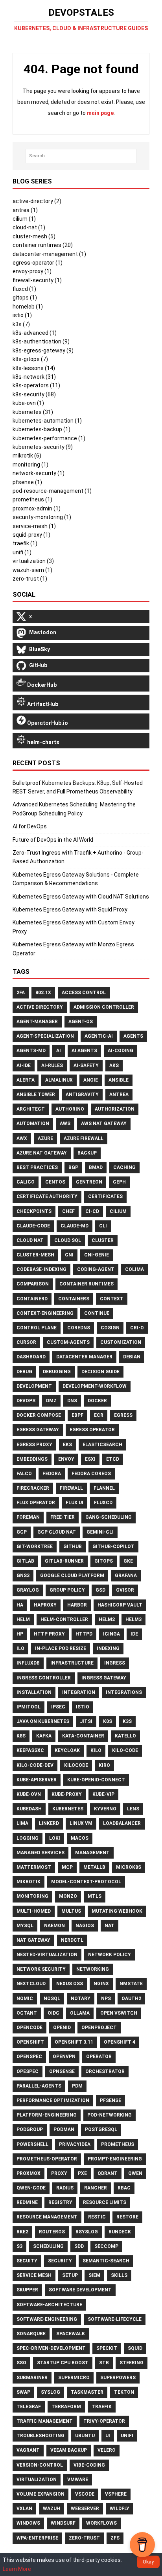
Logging (28, 1838)
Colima (134, 1269)
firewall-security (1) (37, 280)
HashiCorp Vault (120, 1605)
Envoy (66, 1459)
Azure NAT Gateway (42, 1153)
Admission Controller (104, 1007)
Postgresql (101, 2129)
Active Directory (40, 1007)
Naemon (54, 1926)
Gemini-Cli (100, 1532)
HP (20, 1634)
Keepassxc (30, 1750)
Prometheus (118, 2144)
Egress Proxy (34, 1445)
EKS (67, 1445)
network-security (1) (39, 473)
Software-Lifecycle (115, 2319)
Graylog (28, 1590)
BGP (73, 1167)
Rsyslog (87, 2232)
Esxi (90, 1459)
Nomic (25, 1999)
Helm (23, 1619)
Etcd (113, 1459)
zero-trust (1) (30, 579)
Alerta (26, 1080)
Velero (107, 2450)
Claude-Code (33, 1226)
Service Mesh (34, 2275)
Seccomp (106, 2246)
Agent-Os (81, 1022)
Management (92, 1853)
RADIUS (65, 2188)
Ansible (119, 1080)
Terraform (66, 2407)
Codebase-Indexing (41, 1269)
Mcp (67, 1867)
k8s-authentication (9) (41, 341)
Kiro (104, 1765)
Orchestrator (105, 2071)
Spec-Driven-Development (51, 2348)
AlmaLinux (59, 1080)
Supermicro (74, 2378)
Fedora (52, 1474)
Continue (97, 1313)
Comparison (33, 1284)
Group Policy (67, 1590)
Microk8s (129, 1867)
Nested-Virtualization (47, 1955)
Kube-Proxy (67, 1794)
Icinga (111, 1634)
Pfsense (110, 2100)
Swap (23, 2392)
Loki (55, 1838)
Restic (97, 2217)
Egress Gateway (38, 1430)
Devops (26, 1401)
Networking (93, 1969)
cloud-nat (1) (29, 227)
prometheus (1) (32, 499)
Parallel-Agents (39, 2086)
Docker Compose (39, 1415)
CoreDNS (79, 1328)
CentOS (55, 1182)
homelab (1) (28, 307)
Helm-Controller (64, 1619)
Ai (59, 1051)
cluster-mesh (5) (34, 236)
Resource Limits (105, 2202)
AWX (22, 1138)
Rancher (96, 2188)
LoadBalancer (122, 1823)
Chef (68, 1211)
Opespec (28, 2071)
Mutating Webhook (117, 1911)
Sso (21, 2363)
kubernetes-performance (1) (49, 438)
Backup (87, 1153)
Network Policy (110, 1955)
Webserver (85, 2509)
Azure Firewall (84, 1138)
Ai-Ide (24, 1066)
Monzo (68, 1896)
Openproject (99, 2028)
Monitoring (32, 1896)
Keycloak (67, 1750)
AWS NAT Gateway (104, 1124)
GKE (128, 1561)
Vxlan (24, 2509)
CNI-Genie (97, 1255)
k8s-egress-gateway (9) (43, 350)
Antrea (119, 1095)
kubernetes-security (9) (43, 447)
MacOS (80, 1838)
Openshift (30, 2042)
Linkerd (49, 1823)
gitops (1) (25, 298)
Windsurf (63, 2523)
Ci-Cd (92, 1211)
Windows (28, 2523)
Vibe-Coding (89, 2465)
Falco (24, 1474)
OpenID (62, 2028)
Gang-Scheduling (109, 1517)
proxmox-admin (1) (37, 508)
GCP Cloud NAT (57, 1532)
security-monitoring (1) (42, 517)
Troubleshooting (40, 2436)
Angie (91, 1080)
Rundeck (120, 2232)
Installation (34, 1692)
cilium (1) (24, 219)
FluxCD (103, 1503)
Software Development (80, 2290)
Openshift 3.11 (74, 2042)
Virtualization (37, 2480)
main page (100, 113)
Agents (133, 1036)
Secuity (27, 2261)
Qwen (135, 2173)
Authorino (70, 1109)
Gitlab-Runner (64, 1561)
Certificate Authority (47, 1196)
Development (34, 1386)
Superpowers (118, 2378)
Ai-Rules (52, 1066)
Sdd (79, 2246)
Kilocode (76, 1765)
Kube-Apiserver (37, 1780)
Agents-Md (31, 1051)
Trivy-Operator (104, 2421)
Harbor (77, 1605)
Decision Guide (100, 1372)
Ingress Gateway (104, 1678)
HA (20, 1605)
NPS (106, 1999)
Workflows (101, 2523)
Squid (135, 2348)
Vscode (85, 2494)
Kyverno (105, 1809)
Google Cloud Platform (72, 1576)
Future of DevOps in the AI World (53, 840)
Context (112, 1299)
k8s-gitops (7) (30, 359)
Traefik (102, 2407)
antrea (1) (25, 210)
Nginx (101, 1984)
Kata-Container (83, 1736)
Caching (124, 1167)
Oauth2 (131, 1999)
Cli (103, 1226)
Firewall (71, 1488)
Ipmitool (29, 1707)
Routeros (52, 2232)
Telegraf (29, 2407)
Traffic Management (45, 2421)
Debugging (57, 1372)
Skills (119, 2275)
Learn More (17, 2569)
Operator (99, 2057)
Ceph (119, 1182)
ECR (99, 1415)
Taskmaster (87, 2392)
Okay (148, 2562)
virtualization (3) (33, 561)
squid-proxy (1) (31, 535)
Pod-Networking (110, 2115)
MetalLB (94, 1867)
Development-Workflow (95, 1386)
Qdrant (108, 2173)
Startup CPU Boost (63, 2363)
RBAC (124, 2188)
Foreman (28, 1517)
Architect (31, 1109)
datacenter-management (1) (49, 254)
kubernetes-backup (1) (41, 429)
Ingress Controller (44, 1678)
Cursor (26, 1342)
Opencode (29, 2028)
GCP (22, 1532)
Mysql (25, 1926)
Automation (33, 1124)
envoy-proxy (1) (32, 271)
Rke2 (22, 2232)
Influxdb (28, 1663)
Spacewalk (71, 2334)
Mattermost (34, 1867)
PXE (82, 2173)
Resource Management (47, 2217)
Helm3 (133, 1619)
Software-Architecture (49, 2305)
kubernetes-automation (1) (47, 421)
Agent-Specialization (45, 1036)
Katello (125, 1736)
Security (60, 2261)
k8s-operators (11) (36, 385)
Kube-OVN (29, 1794)
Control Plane (37, 1328)
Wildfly (120, 2509)
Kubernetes (68, 1809)
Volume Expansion (40, 2494)
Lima (22, 1823)
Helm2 (107, 1619)
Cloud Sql (68, 1240)
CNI (69, 1255)
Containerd (32, 1299)
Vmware (78, 2480)
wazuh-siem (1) (32, 570)
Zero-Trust (84, 2538)
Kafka (44, 1736)
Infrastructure (72, 1663)
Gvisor (125, 1590)
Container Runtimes (87, 1284)
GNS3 (23, 1576)
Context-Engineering (45, 1313)
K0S (108, 1721)
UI (108, 2436)
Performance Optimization (53, 2100)
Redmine (27, 2202)
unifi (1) (22, 552)
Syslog (51, 2392)
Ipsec (58, 1707)
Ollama (80, 2013)
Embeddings (32, 1459)
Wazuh (52, 2509)
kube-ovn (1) (28, 403)
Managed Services (40, 1853)
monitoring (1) (30, 465)
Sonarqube (31, 2334)
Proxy (59, 2173)
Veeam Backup (69, 2450)
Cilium (118, 1211)
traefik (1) (25, 543)
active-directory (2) (37, 201)
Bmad (96, 1167)
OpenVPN (64, 2057)
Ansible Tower (36, 1095)
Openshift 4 (120, 2042)
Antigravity (82, 1095)
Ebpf (77, 1415)
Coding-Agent (96, 1269)
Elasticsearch (102, 1445)
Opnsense (62, 2071)
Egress (123, 1415)
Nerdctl (72, 1940)
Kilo (96, 1750)
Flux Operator (36, 1503)
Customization (121, 1342)
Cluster (103, 1240)
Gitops (104, 1561)
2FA (21, 993)
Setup (70, 2275)
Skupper (27, 2290)
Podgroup (30, 2129)
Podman (64, 2129)
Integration (79, 1692)
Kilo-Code (125, 1750)
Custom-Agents (68, 1342)
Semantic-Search (106, 2261)
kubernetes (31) (33, 412)
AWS (65, 1124)
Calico (26, 1182)
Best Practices (37, 1167)
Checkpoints (34, 1211)
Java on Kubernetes (43, 1721)
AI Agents (84, 1051)
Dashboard (31, 1357)
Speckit (107, 2348)
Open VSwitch (119, 2013)
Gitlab (25, 1561)
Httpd (84, 1634)
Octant (27, 2013)
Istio (83, 1707)
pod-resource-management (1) (52, 491)
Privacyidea (75, 2144)
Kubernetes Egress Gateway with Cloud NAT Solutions (81, 897)
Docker (97, 1401)
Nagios (85, 1926)
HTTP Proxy (49, 1634)
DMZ (51, 1401)
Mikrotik (29, 1882)
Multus (71, 1911)
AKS (114, 1066)
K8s (21, 1736)
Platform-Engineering (47, 2115)
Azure (45, 1138)
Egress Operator (92, 1430)
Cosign (110, 1328)
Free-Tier (63, 1517)
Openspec (29, 2057)
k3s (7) (21, 324)
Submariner (32, 2378)
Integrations (124, 1692)
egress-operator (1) (38, 263)
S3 (19, 2246)
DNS (72, 1401)
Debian (132, 1357)
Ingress (115, 1663)
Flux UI (75, 1503)
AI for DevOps (30, 826)
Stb (104, 2363)
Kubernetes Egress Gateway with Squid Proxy (70, 909)
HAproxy (45, 1605)
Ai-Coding (121, 1051)
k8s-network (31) (34, 377)
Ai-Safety (86, 1066)
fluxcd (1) (24, 289)
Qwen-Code (31, 2188)
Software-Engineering (47, 2319)
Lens (133, 1809)
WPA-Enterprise (37, 2538)
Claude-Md (75, 1226)
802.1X (43, 993)
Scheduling (48, 2246)
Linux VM (81, 1823)
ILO (20, 1648)
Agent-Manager (37, 1022)
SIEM (94, 2275)
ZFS (115, 2538)
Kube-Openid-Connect (96, 1780)
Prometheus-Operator (47, 2159)
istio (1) (22, 315)
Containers (74, 1299)
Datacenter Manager (84, 1357)
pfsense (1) (27, 482)
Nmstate (131, 1984)
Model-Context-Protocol (86, 1882)
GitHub (73, 1547)
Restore (127, 2217)
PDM (77, 2086)
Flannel (104, 1488)
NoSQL (52, 1999)
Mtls (95, 1896)
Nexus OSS (70, 1984)
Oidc (53, 2013)
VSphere (116, 2494)
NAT (110, 1926)
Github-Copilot (113, 1547)
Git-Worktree (35, 1547)
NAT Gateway (33, 1940)
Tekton (124, 2392)
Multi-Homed (34, 1911)
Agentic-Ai (99, 1036)
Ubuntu (85, 2436)
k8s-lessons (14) (34, 368)
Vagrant (28, 2450)
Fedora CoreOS (91, 1474)
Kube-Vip (103, 1794)
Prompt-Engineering (115, 2159)
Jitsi (86, 1721)
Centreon (89, 1182)
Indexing (108, 1648)
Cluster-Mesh (35, 1255)
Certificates (105, 1196)
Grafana (126, 1576)
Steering (132, 2363)
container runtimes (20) (43, 245)
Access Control (84, 993)
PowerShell (32, 2144)
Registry (60, 2202)
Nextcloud (31, 1984)
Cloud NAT (30, 1240)
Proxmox (29, 2173)
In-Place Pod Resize (61, 1648)
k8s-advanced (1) (35, 333)
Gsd (100, 1590)
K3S (127, 1721)
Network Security (41, 1969)
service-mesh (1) (34, 526)
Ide (134, 1634)
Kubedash (29, 1809)
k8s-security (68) (34, 394)
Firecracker (33, 1488)
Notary (81, 1999)
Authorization (115, 1109)
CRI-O (137, 1328)
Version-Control (40, 2465)
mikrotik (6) (27, 456)
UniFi (127, 2436)
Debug (24, 1372)
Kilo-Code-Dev (35, 1765)
